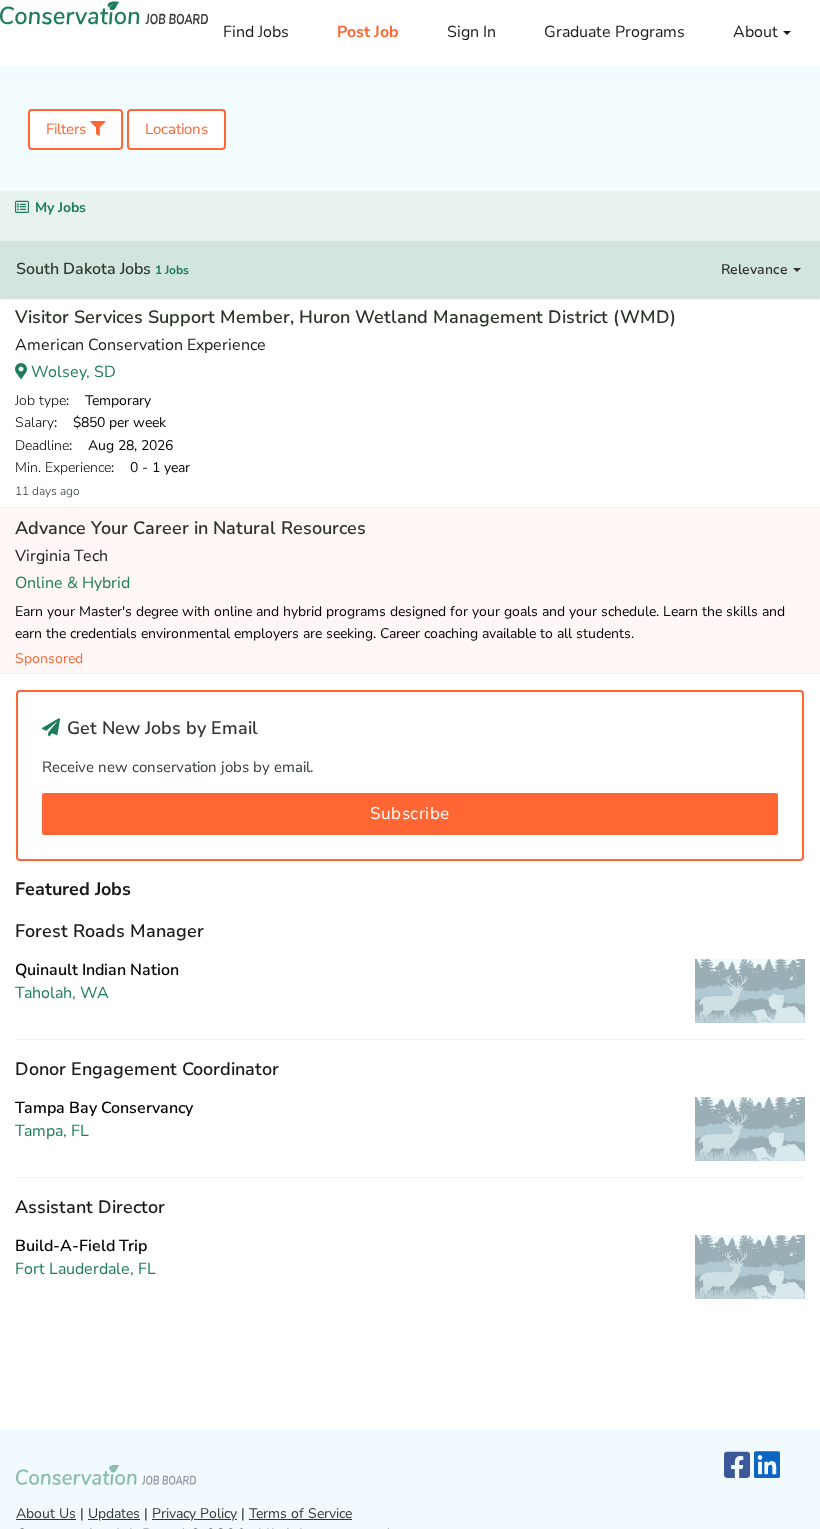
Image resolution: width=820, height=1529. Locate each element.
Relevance (756, 269)
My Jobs (60, 207)
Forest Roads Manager (109, 931)
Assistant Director (90, 1207)
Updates (114, 1513)
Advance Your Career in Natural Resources (190, 528)
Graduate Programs (614, 32)
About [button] (757, 32)
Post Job (368, 32)
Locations (176, 129)
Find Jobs (256, 32)
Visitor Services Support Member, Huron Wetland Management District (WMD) (345, 317)
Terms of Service (300, 1513)
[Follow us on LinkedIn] (767, 1466)
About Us (46, 1513)
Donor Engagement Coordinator (147, 1069)
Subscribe (410, 813)
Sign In (471, 32)
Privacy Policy (194, 1513)
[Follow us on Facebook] (737, 1466)
